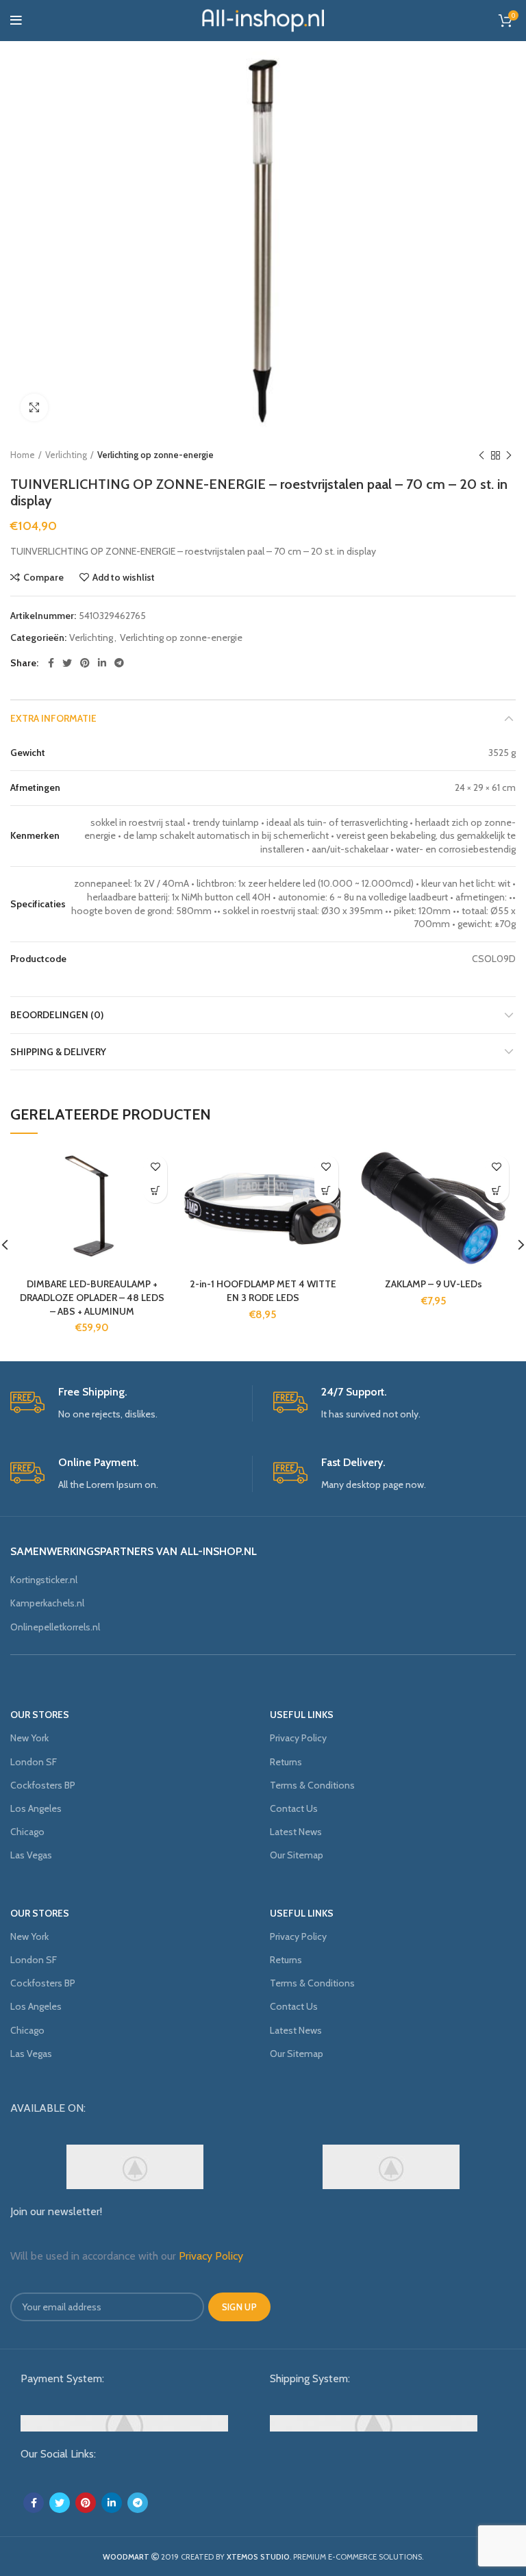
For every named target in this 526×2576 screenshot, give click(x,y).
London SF (34, 1762)
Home (23, 455)
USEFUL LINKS (302, 1715)
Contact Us (294, 1808)
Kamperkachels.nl (47, 1603)
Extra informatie (53, 718)
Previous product (481, 455)
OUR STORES (40, 1715)
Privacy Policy (298, 1738)
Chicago (27, 1832)
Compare (43, 577)
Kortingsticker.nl (44, 1580)
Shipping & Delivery (58, 1052)
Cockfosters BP (43, 1785)
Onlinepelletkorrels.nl (55, 1627)
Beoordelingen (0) (57, 1015)
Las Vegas (31, 1855)
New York (29, 1738)
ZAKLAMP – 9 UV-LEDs (434, 1284)
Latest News (296, 1832)
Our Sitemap (297, 1855)
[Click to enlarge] (34, 407)
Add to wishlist (124, 577)
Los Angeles (36, 1808)
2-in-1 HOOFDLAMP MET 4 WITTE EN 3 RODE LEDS (263, 1291)
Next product (509, 455)
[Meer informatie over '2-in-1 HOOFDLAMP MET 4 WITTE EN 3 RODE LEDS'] (326, 1191)
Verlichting (66, 455)
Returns (286, 1762)
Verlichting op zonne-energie (155, 455)
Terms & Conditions (312, 1785)
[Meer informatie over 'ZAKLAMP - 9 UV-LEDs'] (497, 1191)
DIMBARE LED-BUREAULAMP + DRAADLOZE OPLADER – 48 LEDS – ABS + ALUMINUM (92, 1297)
